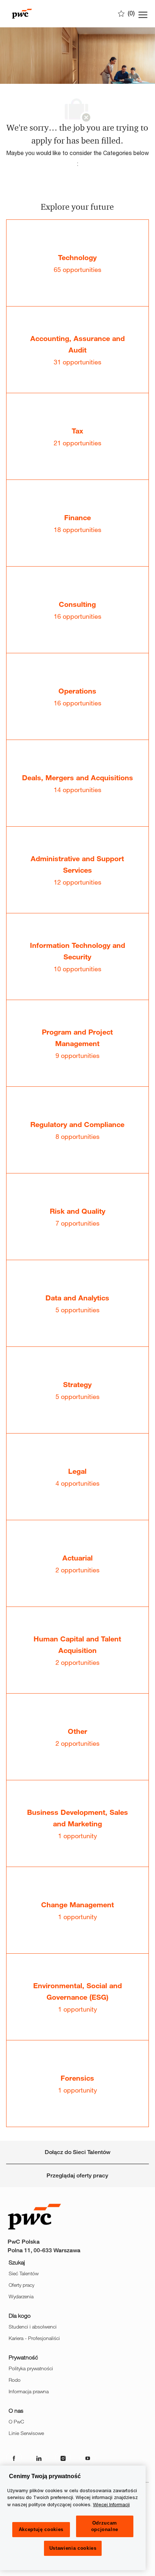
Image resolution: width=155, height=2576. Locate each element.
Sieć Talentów (24, 2273)
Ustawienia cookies (73, 2548)
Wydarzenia (21, 2296)
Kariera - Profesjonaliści (34, 2338)
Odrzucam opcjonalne (105, 2526)
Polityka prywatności (31, 2368)
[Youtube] (88, 2458)
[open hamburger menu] (143, 14)
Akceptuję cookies (41, 2529)
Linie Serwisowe (26, 2433)
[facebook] (14, 2458)
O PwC (16, 2421)
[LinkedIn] (39, 2458)
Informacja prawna (29, 2391)
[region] (73, 2518)
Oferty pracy (21, 2285)
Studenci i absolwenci (33, 2327)
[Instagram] (63, 2458)
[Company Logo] (44, 14)
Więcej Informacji (111, 2504)
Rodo (15, 2380)
